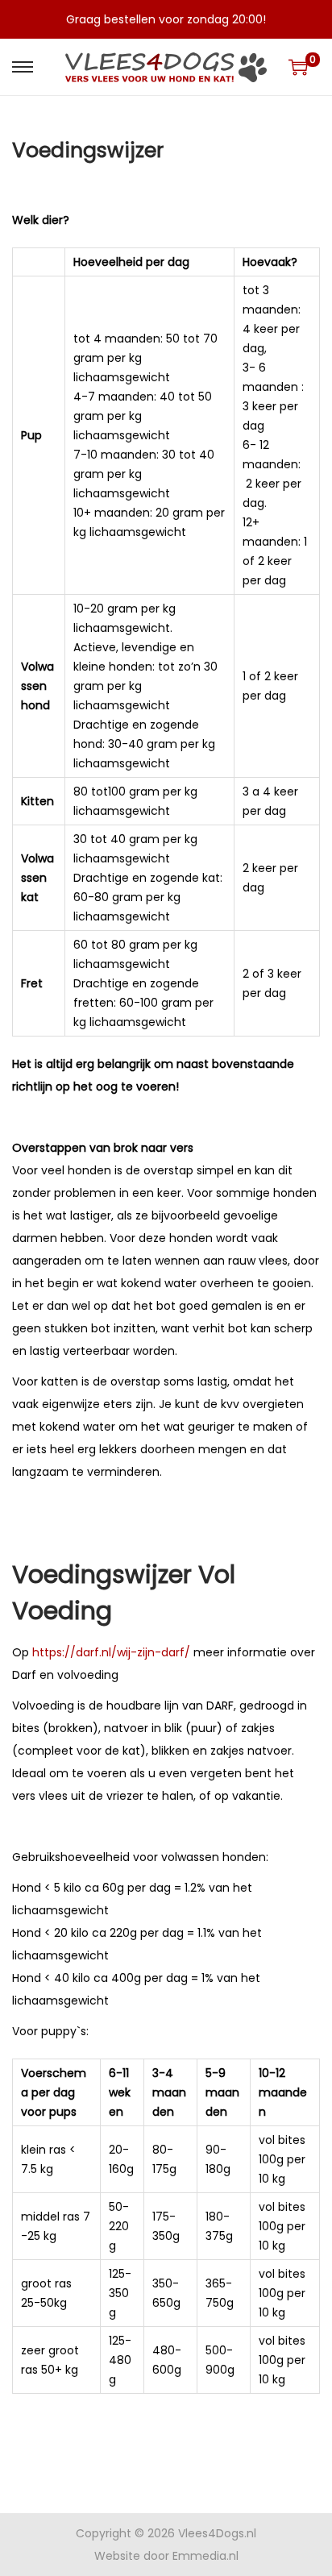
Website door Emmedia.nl (166, 2556)
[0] (298, 67)
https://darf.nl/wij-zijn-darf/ (111, 1652)
